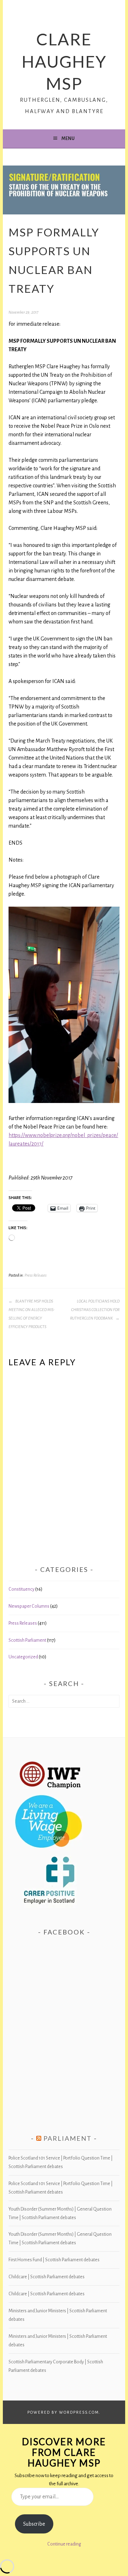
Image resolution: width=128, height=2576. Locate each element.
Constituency (22, 1589)
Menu (68, 139)
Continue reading (64, 2544)
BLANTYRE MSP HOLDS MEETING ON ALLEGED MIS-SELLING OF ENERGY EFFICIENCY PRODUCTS (32, 1314)
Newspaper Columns (29, 1606)
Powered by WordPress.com (63, 2412)
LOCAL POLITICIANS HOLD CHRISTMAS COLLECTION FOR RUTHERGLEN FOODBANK (95, 1310)
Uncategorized (23, 1657)
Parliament (68, 2138)
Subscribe (34, 2524)
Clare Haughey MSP (64, 61)
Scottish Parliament (27, 1640)
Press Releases (36, 1275)
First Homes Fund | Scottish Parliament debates (54, 2260)
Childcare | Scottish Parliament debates (47, 2277)
